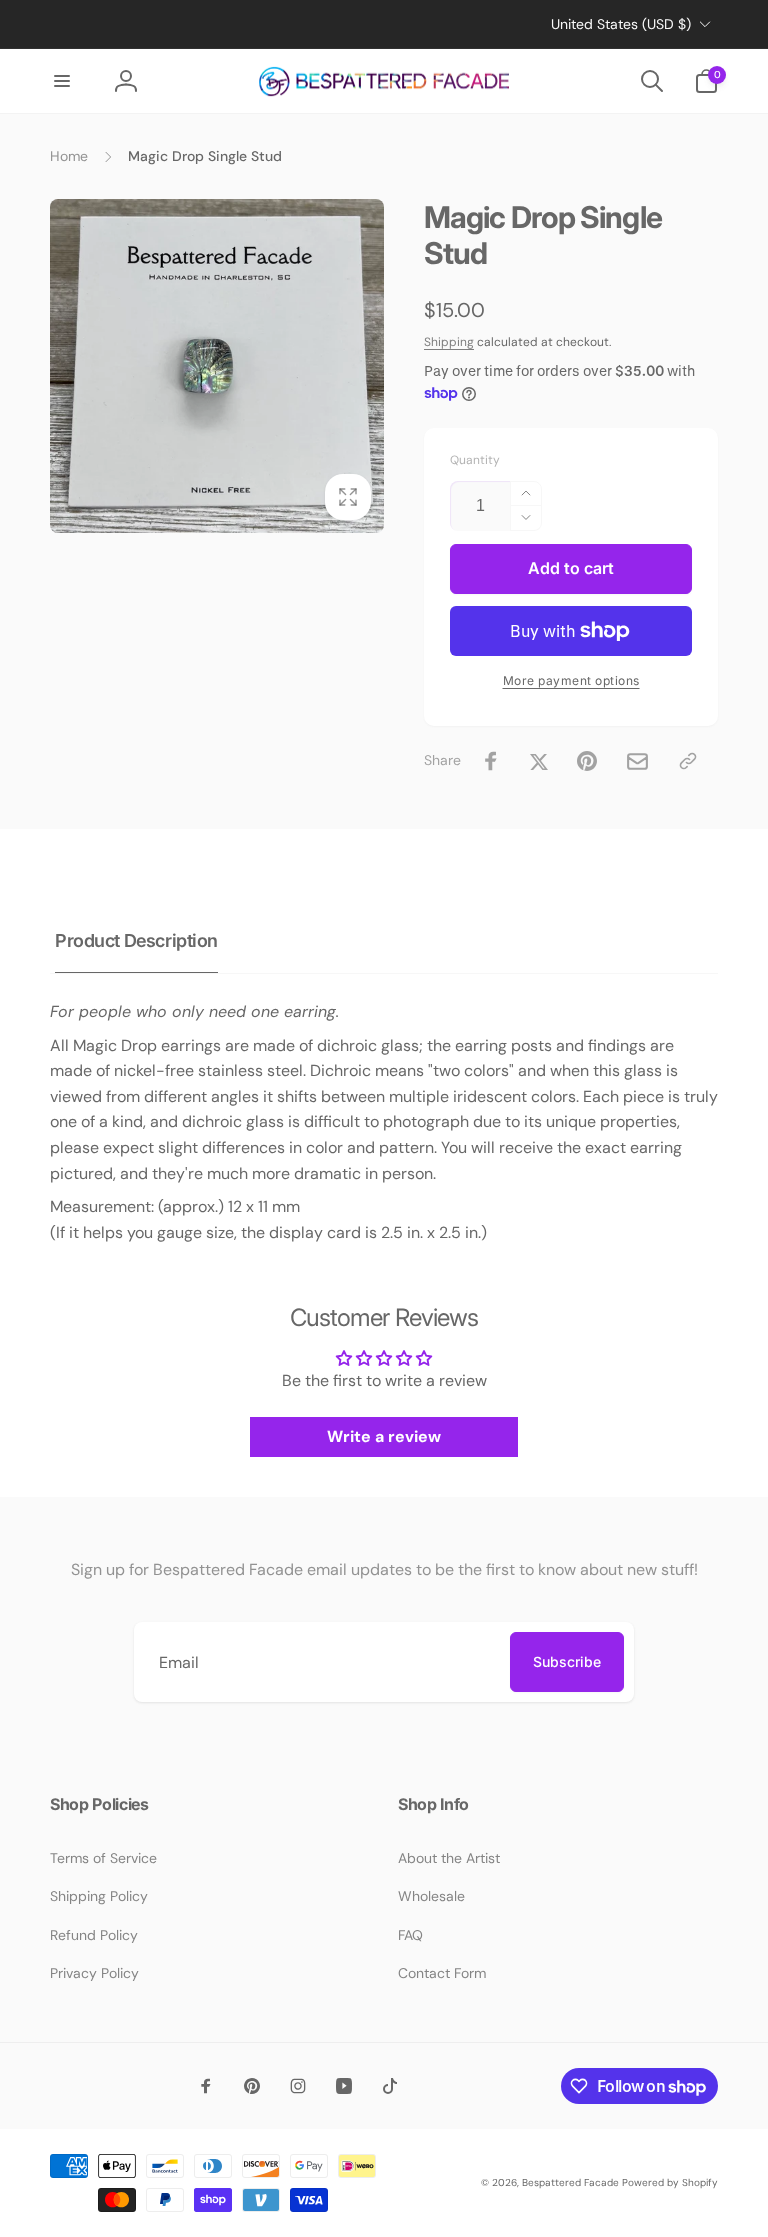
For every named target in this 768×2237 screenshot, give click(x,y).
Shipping (449, 342)
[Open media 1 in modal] (217, 366)
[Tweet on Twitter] (539, 761)
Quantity (475, 460)
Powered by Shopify (670, 2182)
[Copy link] (688, 761)
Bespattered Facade (570, 2182)
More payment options (571, 680)
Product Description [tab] (136, 940)
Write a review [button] (384, 1436)
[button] (62, 81)
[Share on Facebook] (491, 761)
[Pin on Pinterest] (587, 761)
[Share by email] (637, 761)
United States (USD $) (621, 24)
